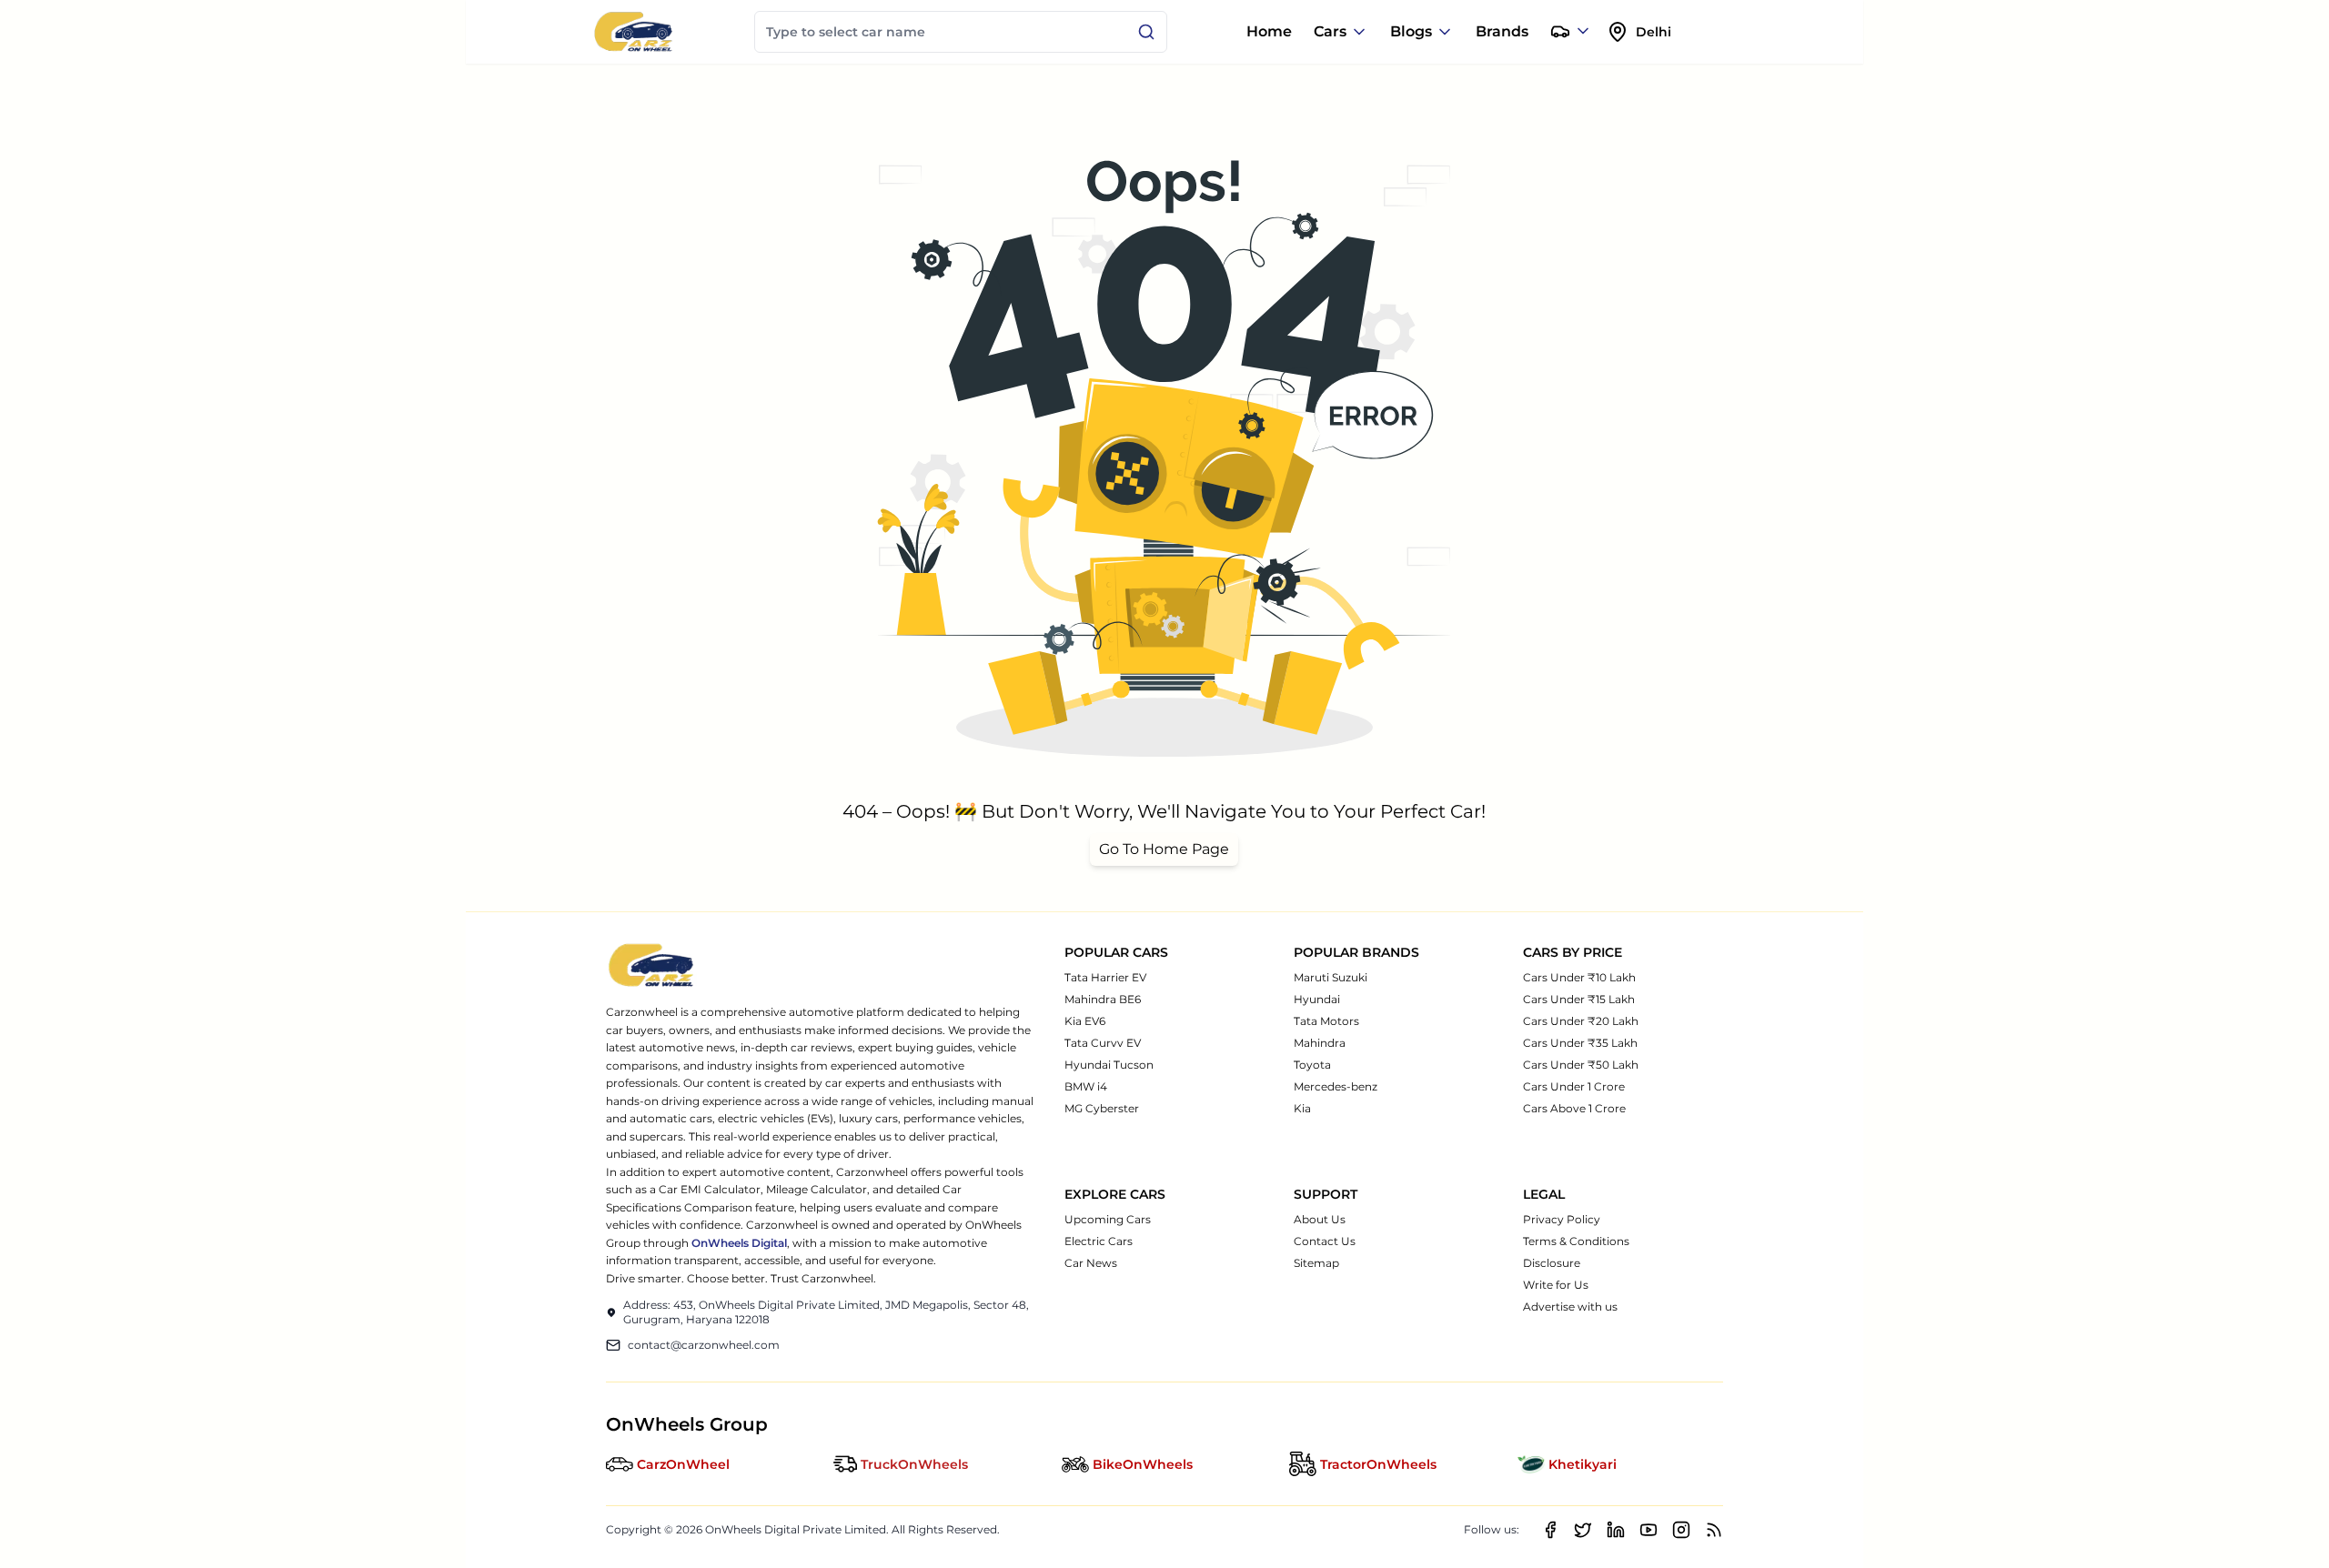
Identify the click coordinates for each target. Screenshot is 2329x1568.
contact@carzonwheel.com (704, 1345)
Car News (1091, 1263)
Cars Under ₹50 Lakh (1581, 1065)
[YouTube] (1648, 1530)
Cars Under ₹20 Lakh (1581, 1021)
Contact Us (1325, 1241)
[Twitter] (1583, 1530)
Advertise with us (1570, 1307)
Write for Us (1556, 1285)
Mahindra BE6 (1103, 999)
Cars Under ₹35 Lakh (1580, 1043)
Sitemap (1316, 1263)
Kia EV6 (1085, 1021)
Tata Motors (1326, 1021)
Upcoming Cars (1108, 1219)
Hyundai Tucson (1109, 1065)
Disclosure (1552, 1263)
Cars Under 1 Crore (1574, 1086)
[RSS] (1714, 1530)
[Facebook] (1550, 1530)
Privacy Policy (1562, 1219)
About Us (1320, 1219)
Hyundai (1317, 999)
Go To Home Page (1164, 849)
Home (1269, 31)
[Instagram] (1681, 1530)
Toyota (1312, 1065)
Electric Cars (1099, 1241)
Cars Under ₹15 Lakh (1579, 999)
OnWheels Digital (739, 1243)
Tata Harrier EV (1105, 977)
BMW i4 (1086, 1086)
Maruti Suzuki (1331, 977)
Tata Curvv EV (1103, 1043)
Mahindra (1320, 1043)
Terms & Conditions (1576, 1241)
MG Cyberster (1102, 1108)
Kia (1302, 1108)
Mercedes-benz (1336, 1086)
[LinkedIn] (1616, 1530)
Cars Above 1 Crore (1574, 1108)
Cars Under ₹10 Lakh (1579, 977)
